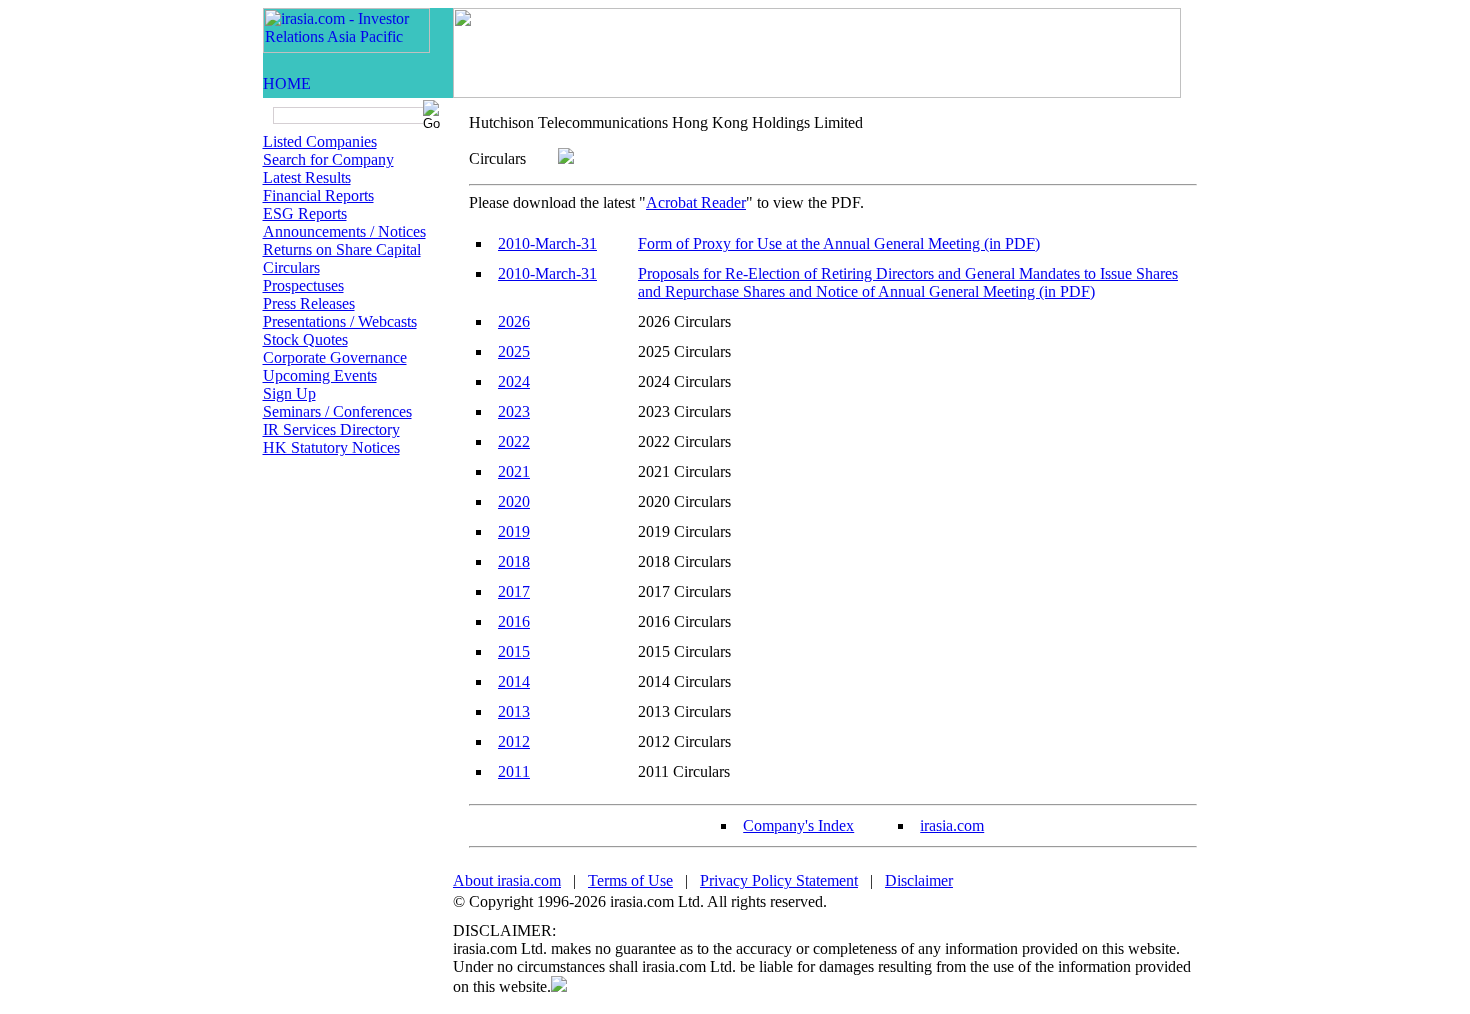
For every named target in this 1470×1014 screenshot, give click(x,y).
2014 (514, 681)
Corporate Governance (335, 357)
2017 (514, 591)
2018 (514, 561)
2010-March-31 (547, 243)
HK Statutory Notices (331, 447)
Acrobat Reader (696, 202)
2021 (514, 471)
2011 (514, 771)
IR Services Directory (331, 429)
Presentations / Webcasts (340, 321)
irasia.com (952, 825)
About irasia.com (507, 880)
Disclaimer (919, 880)
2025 (514, 351)
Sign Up (289, 393)
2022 (514, 441)
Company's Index (798, 825)
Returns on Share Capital (342, 249)
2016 (514, 621)
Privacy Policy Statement (779, 880)
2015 (514, 651)
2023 (514, 411)
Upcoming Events (320, 375)
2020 (514, 501)
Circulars (291, 267)
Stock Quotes (305, 339)
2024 (514, 381)
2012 (514, 741)
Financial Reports (318, 195)
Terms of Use (630, 880)
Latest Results (307, 177)
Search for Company (328, 159)
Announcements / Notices (344, 231)
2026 (514, 321)
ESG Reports (305, 213)
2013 (514, 711)
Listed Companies (320, 141)
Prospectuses (303, 285)
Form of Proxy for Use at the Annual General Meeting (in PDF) (839, 243)
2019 (514, 531)
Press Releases (309, 303)
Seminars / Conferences (337, 411)
